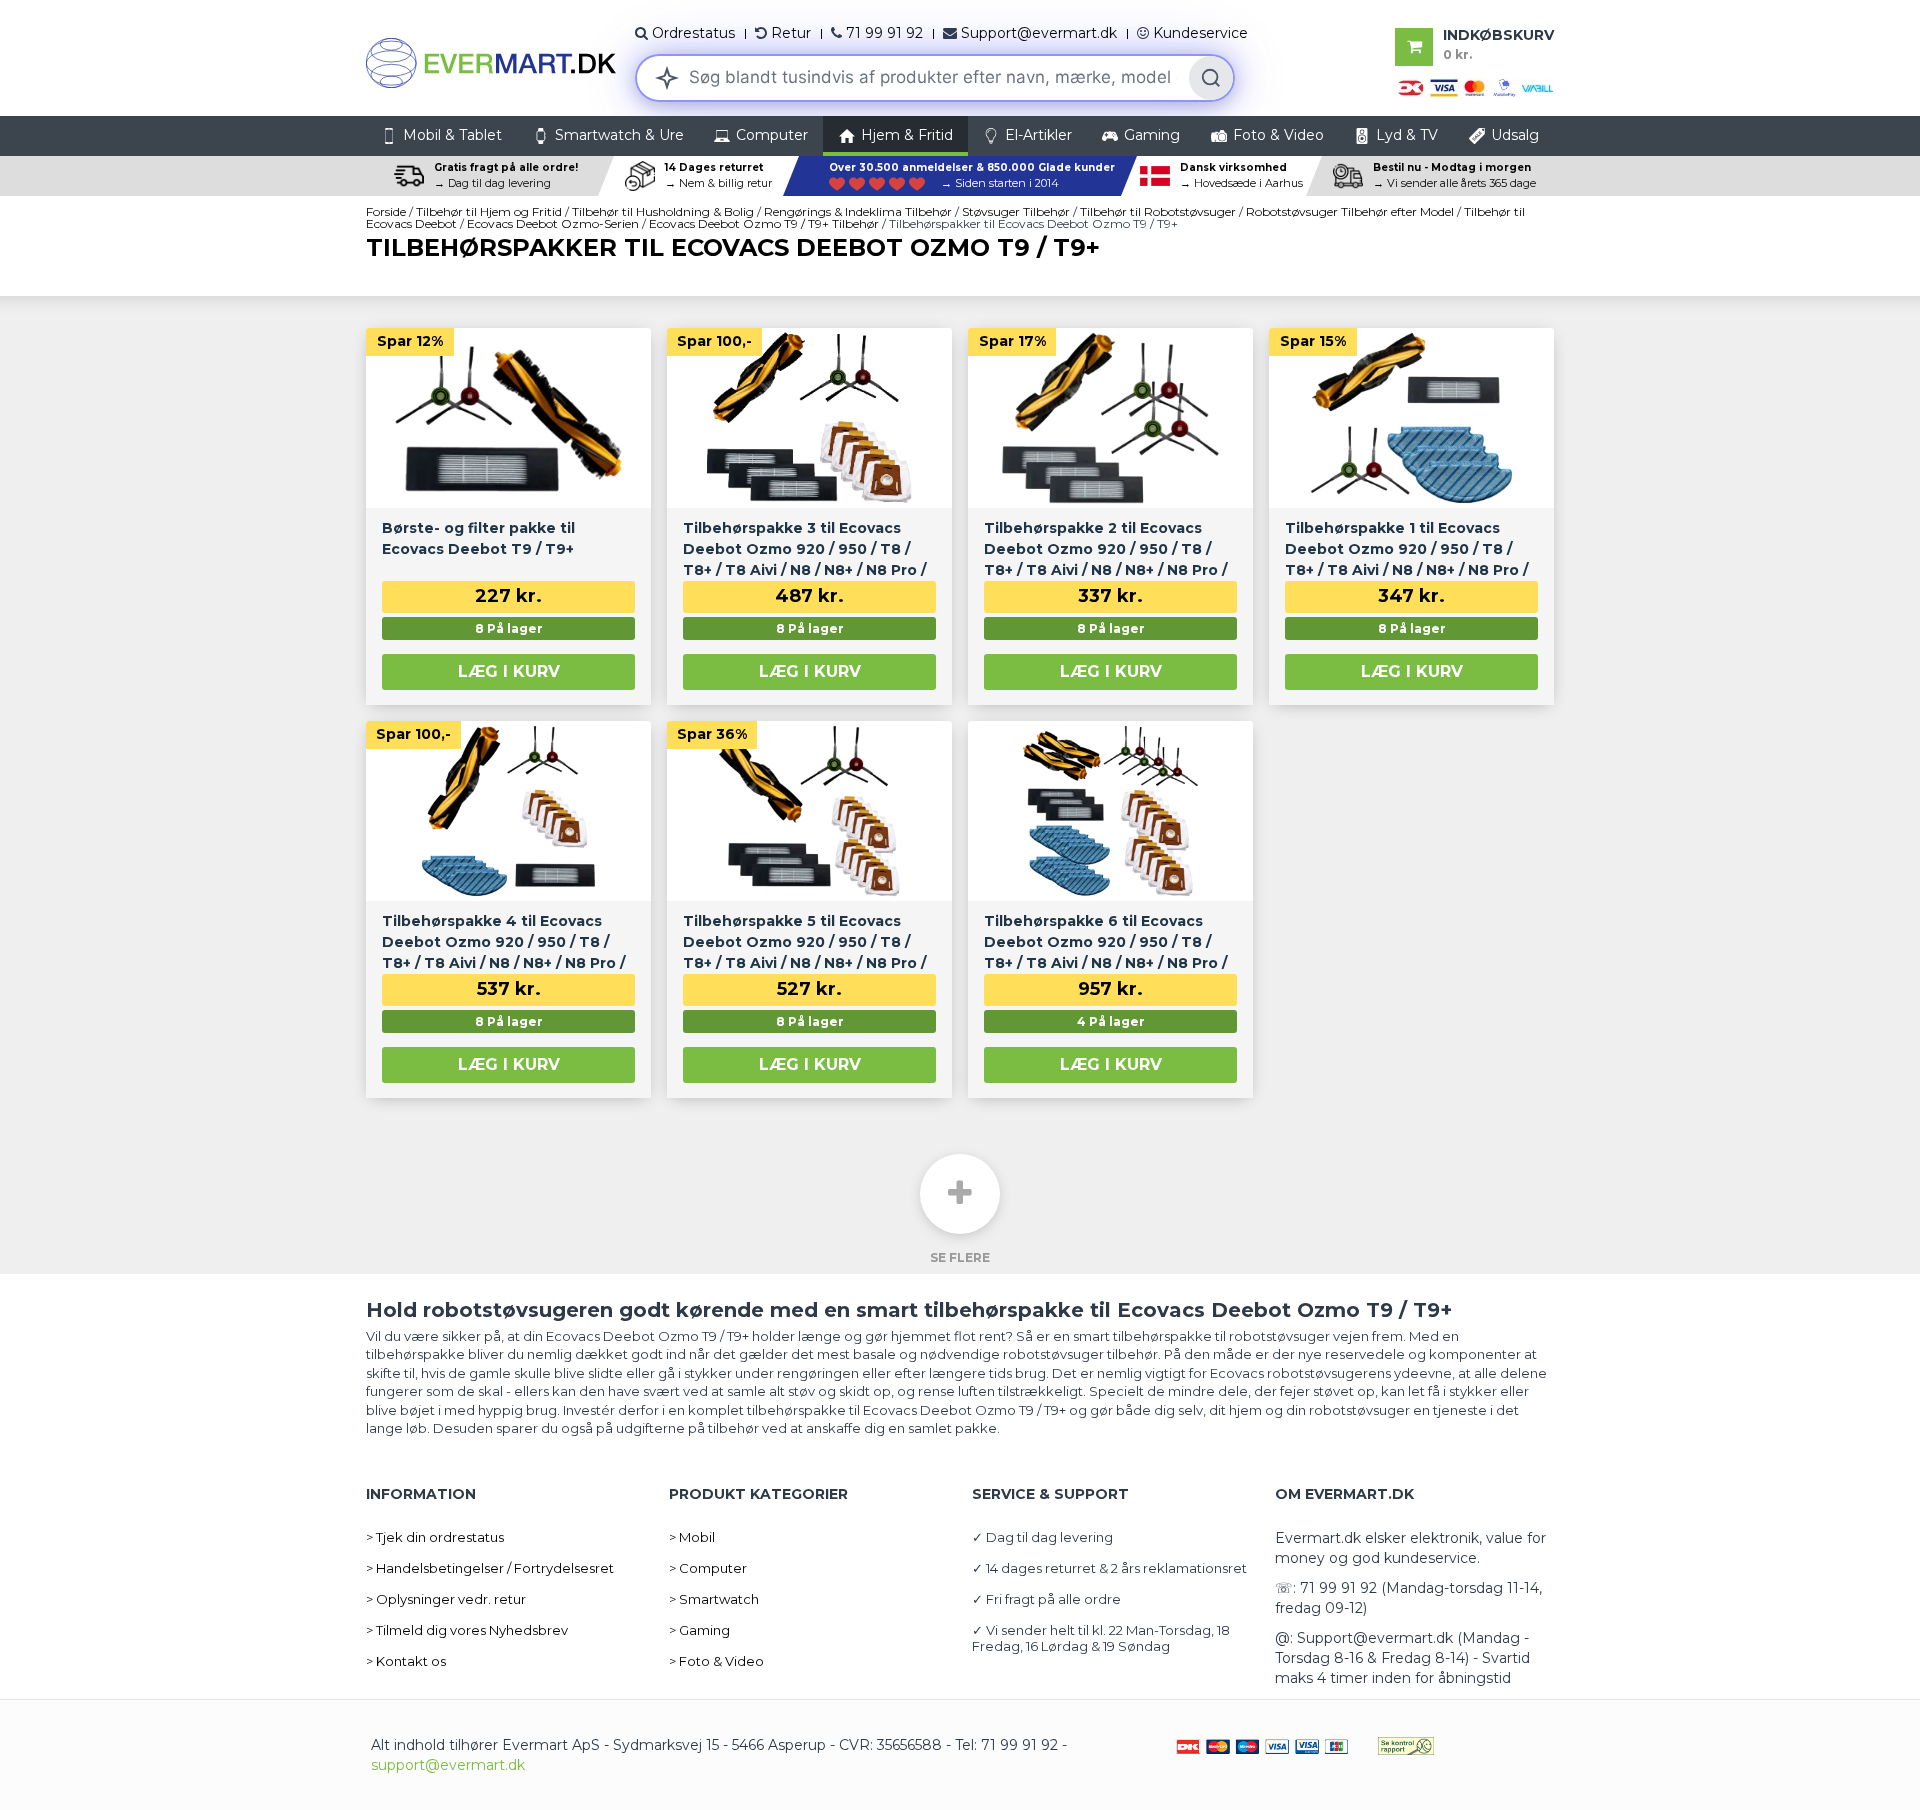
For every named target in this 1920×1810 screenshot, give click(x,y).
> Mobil (692, 1537)
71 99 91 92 (884, 33)
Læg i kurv (509, 671)
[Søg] (1211, 78)
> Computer (708, 1568)
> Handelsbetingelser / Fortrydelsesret (490, 1568)
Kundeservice (1200, 33)
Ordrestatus (693, 33)
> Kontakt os (406, 1661)
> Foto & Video (716, 1661)
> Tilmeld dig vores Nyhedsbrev (467, 1630)
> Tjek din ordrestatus (435, 1537)
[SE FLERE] (960, 1194)
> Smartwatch (714, 1599)
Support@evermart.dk (1039, 33)
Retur (791, 33)
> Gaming (699, 1630)
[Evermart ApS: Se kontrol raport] (1406, 1745)
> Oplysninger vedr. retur (446, 1599)
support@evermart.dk (448, 1765)
